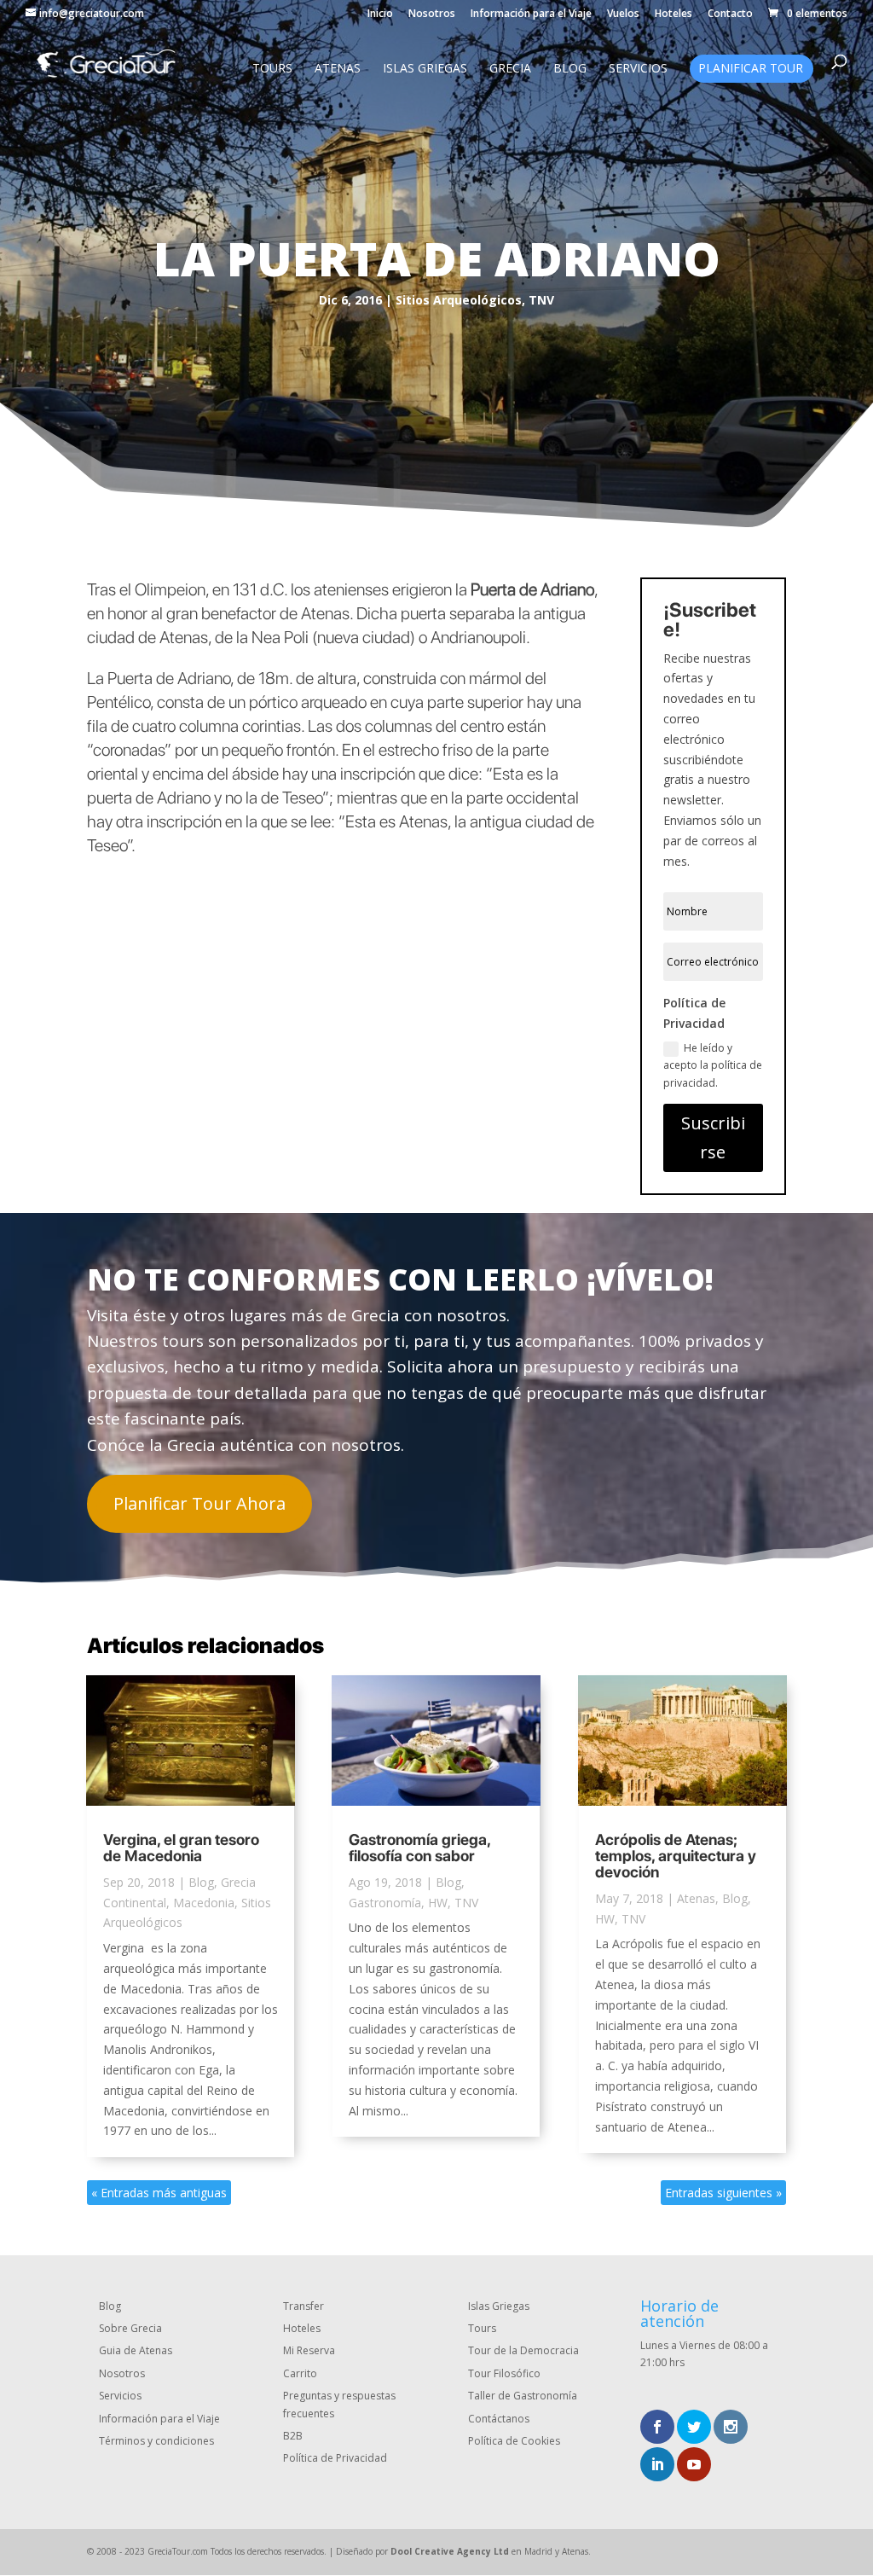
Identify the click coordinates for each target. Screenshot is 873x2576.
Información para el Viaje (531, 15)
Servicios (638, 69)
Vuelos (623, 15)
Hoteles (674, 15)
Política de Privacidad (335, 2458)
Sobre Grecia (130, 2328)
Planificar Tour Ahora (199, 1503)
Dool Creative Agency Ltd (450, 2551)
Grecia (510, 69)
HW (438, 1903)
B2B (293, 2436)
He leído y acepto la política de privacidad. (713, 1065)
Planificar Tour (751, 69)
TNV (541, 300)
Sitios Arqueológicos (459, 300)
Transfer (304, 2306)
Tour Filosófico (504, 2373)
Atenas (338, 69)
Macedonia (204, 1903)
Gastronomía (385, 1903)
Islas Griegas (425, 69)
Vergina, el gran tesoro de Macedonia (181, 1848)
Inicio (380, 15)
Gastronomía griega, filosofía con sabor (419, 1848)
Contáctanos (499, 2419)
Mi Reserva (309, 2350)
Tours (272, 69)
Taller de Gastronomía (523, 2396)
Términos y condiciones (156, 2441)
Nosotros (432, 15)
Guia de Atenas (136, 2350)
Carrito (300, 2373)
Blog (570, 69)
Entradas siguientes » (723, 2193)
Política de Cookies (514, 2441)
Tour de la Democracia (523, 2350)
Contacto (730, 15)
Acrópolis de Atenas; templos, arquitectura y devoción (676, 1856)
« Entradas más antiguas (159, 2193)
